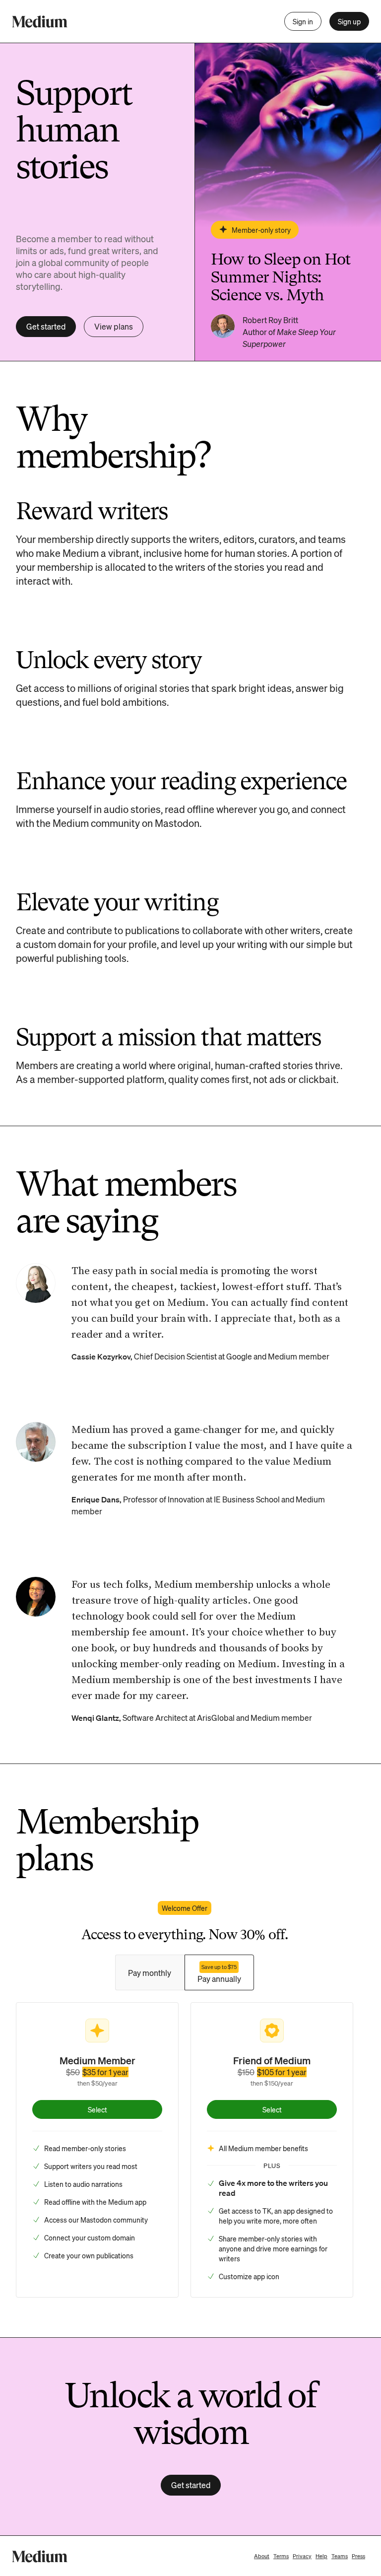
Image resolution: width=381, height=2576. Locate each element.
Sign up (349, 21)
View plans (114, 326)
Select (97, 2109)
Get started (46, 326)
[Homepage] (40, 22)
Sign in (303, 21)
